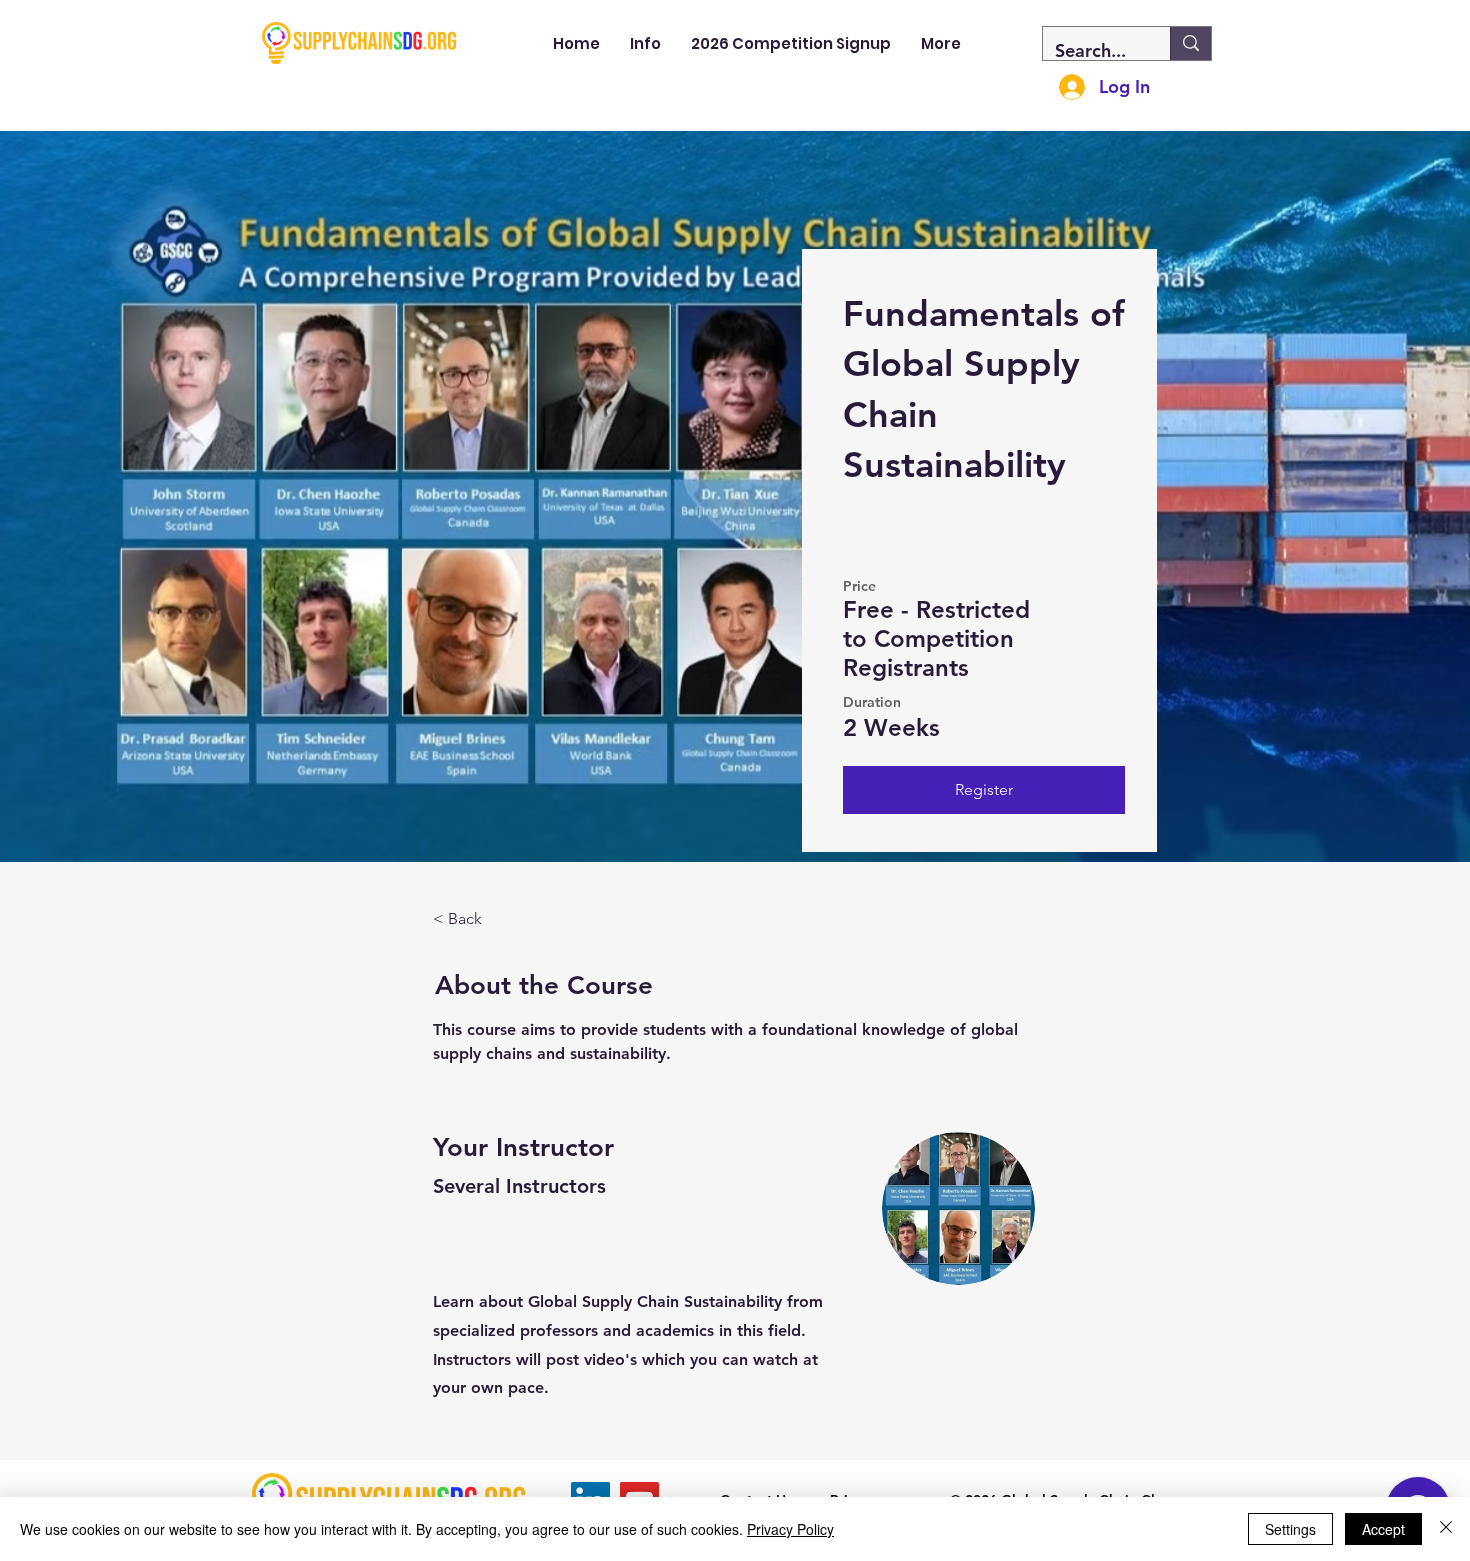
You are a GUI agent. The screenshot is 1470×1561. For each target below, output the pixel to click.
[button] (645, 43)
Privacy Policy (790, 1529)
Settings (1290, 1529)
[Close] (1446, 1529)
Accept (1383, 1529)
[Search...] (1190, 43)
